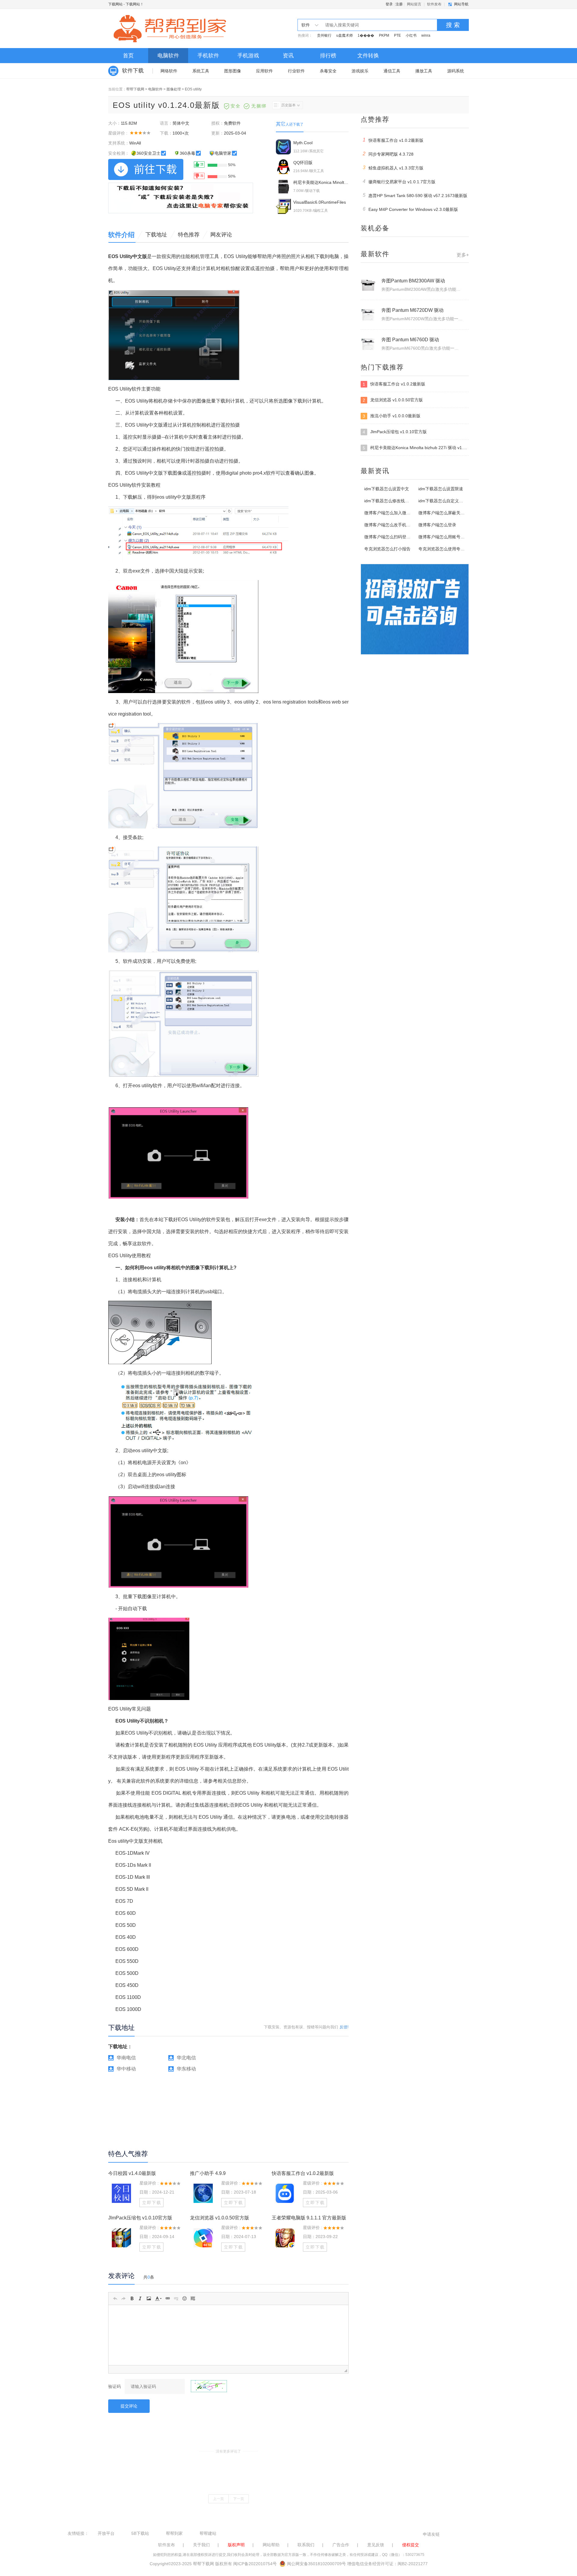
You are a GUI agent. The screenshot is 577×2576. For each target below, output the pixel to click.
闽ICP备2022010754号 (255, 2564)
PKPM (384, 35)
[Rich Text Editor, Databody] (228, 2335)
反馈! (344, 2027)
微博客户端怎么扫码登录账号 (392, 537)
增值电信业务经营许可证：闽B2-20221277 (387, 2564)
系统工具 (201, 71)
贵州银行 (324, 35)
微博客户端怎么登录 (437, 525)
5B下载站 (140, 2533)
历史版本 (288, 105)
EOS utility (193, 89)
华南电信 (126, 2058)
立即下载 (152, 2203)
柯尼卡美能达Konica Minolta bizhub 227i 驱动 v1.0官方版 (416, 448)
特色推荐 (189, 235)
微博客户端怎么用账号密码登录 (448, 537)
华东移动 (186, 2069)
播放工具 (424, 71)
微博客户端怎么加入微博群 (389, 513)
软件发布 (434, 4)
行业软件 (296, 71)
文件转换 (368, 56)
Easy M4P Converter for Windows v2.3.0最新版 (411, 209)
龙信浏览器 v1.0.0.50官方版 (220, 2218)
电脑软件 (168, 56)
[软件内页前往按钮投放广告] (181, 198)
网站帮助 (271, 2545)
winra (426, 35)
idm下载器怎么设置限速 (441, 489)
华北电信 (186, 2058)
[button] (115, 2298)
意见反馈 (376, 2545)
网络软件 (169, 71)
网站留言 (414, 4)
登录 (389, 4)
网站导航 (461, 4)
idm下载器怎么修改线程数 (389, 501)
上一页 (218, 2499)
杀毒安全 (328, 71)
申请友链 (431, 2534)
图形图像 (233, 71)
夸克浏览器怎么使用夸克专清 (446, 549)
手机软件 (208, 56)
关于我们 (201, 2545)
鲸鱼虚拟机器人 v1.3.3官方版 (393, 168)
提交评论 (129, 2406)
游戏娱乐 (360, 71)
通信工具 (392, 71)
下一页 (239, 2499)
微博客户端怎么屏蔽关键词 (444, 513)
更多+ (463, 255)
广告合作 (341, 2545)
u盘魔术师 (345, 35)
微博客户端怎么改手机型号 (389, 525)
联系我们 (306, 2545)
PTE (397, 35)
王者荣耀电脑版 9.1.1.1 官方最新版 (309, 2218)
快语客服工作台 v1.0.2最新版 (303, 2173)
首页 (128, 56)
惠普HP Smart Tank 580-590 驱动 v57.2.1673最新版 (415, 195)
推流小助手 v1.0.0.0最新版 (392, 416)
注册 (399, 4)
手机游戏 (248, 56)
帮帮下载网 (135, 89)
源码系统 (456, 71)
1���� (366, 35)
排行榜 (328, 56)
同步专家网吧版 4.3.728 (388, 154)
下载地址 (156, 235)
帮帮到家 (174, 2533)
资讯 (288, 56)
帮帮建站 (208, 2533)
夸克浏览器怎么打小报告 (387, 549)
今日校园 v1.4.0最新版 (132, 2173)
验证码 (114, 2386)
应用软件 (264, 71)
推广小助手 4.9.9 (208, 2173)
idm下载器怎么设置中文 (387, 489)
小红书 (411, 35)
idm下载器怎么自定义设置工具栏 (449, 501)
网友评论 (221, 235)
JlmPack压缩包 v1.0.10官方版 (140, 2218)
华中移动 (126, 2069)
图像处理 (174, 89)
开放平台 (106, 2533)
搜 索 (453, 25)
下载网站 (115, 4)
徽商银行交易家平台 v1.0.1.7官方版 (399, 181)
